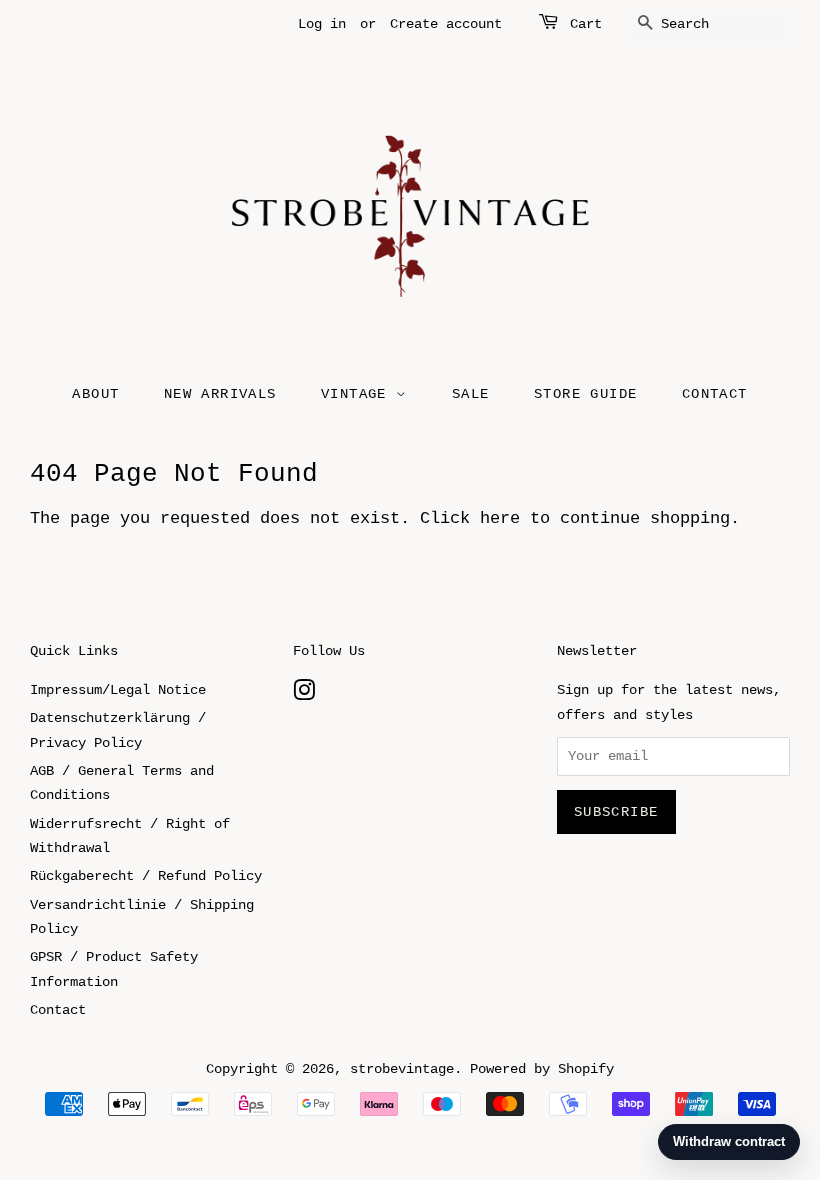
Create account (446, 24)
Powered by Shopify (542, 1069)
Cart (586, 24)
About (95, 394)
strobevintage (402, 1069)
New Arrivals (220, 394)
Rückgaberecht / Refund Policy (146, 876)
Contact (715, 394)
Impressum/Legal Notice (118, 690)
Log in (322, 24)
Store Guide (585, 394)
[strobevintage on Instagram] (304, 695)
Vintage (358, 394)
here (500, 518)
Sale (471, 394)
